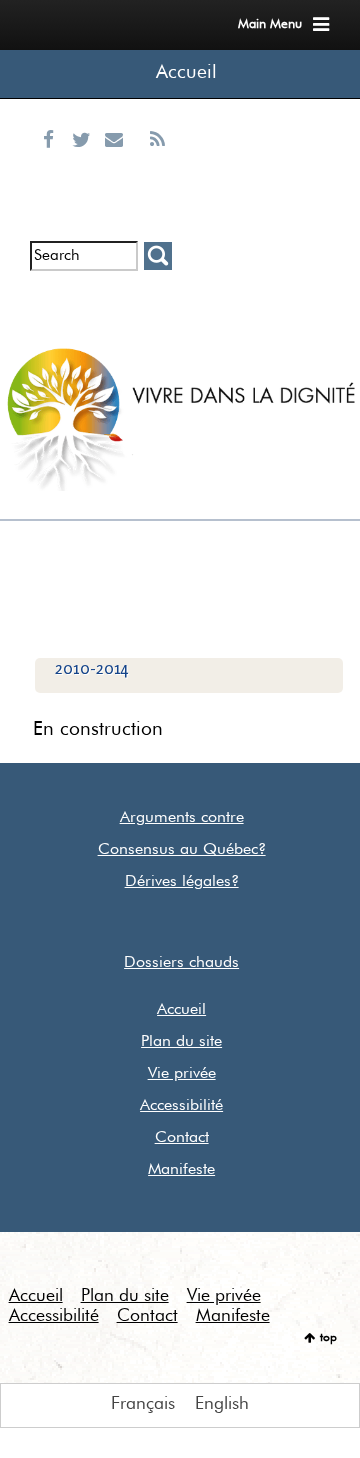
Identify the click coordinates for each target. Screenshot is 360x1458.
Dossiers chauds (181, 963)
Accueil (186, 72)
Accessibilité (181, 1106)
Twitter (86, 164)
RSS (157, 164)
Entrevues (85, 303)
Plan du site (181, 1042)
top (328, 1338)
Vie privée (182, 1074)
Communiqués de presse (119, 319)
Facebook (53, 164)
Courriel (119, 164)
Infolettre (51, 303)
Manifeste (181, 1170)
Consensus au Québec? (182, 850)
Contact (182, 1138)
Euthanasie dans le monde (157, 319)
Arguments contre (182, 818)
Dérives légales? (182, 882)
